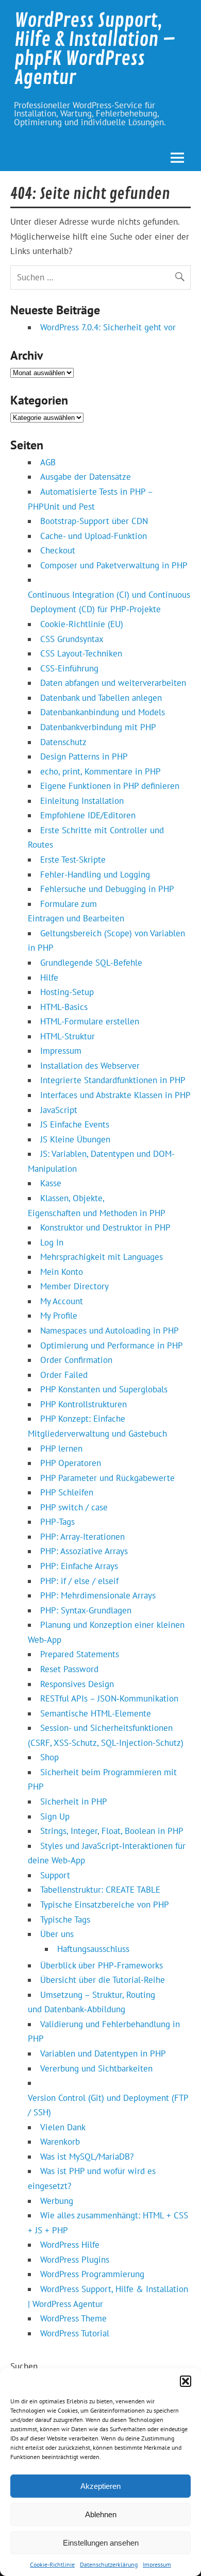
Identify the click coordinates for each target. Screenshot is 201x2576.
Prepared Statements (80, 1654)
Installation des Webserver (90, 1066)
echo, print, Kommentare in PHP (100, 771)
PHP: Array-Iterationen (82, 1537)
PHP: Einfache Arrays (79, 1566)
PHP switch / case (74, 1507)
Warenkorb (60, 2142)
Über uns (57, 1934)
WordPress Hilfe (70, 2245)
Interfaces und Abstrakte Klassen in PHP (115, 1095)
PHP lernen (61, 1449)
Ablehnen (101, 2514)
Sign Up (55, 1816)
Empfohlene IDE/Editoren (88, 815)
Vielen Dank (63, 2127)
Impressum (157, 2564)
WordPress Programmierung (92, 2274)
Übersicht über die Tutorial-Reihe (103, 1980)
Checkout (58, 550)
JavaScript (59, 1110)
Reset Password (69, 1669)
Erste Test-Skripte (73, 860)
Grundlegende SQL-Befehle (91, 963)
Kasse (51, 1183)
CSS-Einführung (69, 668)
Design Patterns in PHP (84, 756)
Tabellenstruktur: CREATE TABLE (100, 1890)
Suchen (24, 2366)
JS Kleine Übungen (75, 1139)
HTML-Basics (64, 1007)
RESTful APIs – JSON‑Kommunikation (109, 1698)
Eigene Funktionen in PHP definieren (110, 786)
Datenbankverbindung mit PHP (98, 727)
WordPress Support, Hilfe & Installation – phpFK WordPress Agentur (95, 49)
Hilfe (49, 978)
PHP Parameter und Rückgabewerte (107, 1478)
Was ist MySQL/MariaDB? (87, 2157)
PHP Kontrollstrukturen (83, 1404)
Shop (49, 1757)
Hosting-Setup (67, 992)
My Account (62, 1301)
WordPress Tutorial (75, 2333)
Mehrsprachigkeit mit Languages (102, 1257)
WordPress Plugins (75, 2260)
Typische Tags (65, 1920)
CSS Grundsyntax (72, 639)
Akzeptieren (100, 2486)
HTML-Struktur (68, 1036)
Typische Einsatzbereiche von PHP (105, 1905)
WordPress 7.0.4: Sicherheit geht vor (108, 327)
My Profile (59, 1316)
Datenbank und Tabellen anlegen (101, 698)
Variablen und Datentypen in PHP (103, 2053)
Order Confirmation (76, 1360)
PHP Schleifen (67, 1492)
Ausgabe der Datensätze (86, 477)
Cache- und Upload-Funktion (94, 536)
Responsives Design (77, 1684)
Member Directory (74, 1286)
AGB (48, 462)
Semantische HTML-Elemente (96, 1713)
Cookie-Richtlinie (52, 2564)
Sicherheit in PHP (74, 1801)
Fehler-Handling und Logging (95, 874)
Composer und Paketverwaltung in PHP (114, 565)
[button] (186, 2381)
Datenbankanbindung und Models (103, 712)
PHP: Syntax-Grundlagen (86, 1610)
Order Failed (64, 1375)
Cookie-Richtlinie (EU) (82, 624)
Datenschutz (63, 742)
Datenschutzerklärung (109, 2564)
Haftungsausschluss (93, 1949)
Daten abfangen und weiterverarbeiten (113, 683)
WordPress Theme (73, 2318)
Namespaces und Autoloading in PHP (110, 1331)
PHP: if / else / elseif (79, 1581)
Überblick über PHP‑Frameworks (102, 1965)
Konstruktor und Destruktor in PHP (105, 1227)
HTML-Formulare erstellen (90, 1021)
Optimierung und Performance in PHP (112, 1345)
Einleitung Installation (82, 801)
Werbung (57, 2201)
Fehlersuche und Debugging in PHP (107, 889)
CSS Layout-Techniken (81, 653)
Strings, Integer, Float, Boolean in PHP (112, 1831)
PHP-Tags (57, 1522)
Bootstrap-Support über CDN (94, 521)
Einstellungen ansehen (101, 2543)
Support (55, 1875)
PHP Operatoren (71, 1463)
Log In (52, 1242)
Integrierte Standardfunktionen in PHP (113, 1080)
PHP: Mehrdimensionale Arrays (98, 1595)
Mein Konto (62, 1272)
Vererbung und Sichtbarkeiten (96, 2068)
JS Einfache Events (75, 1124)
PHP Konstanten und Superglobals (104, 1389)
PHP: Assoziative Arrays (84, 1551)
